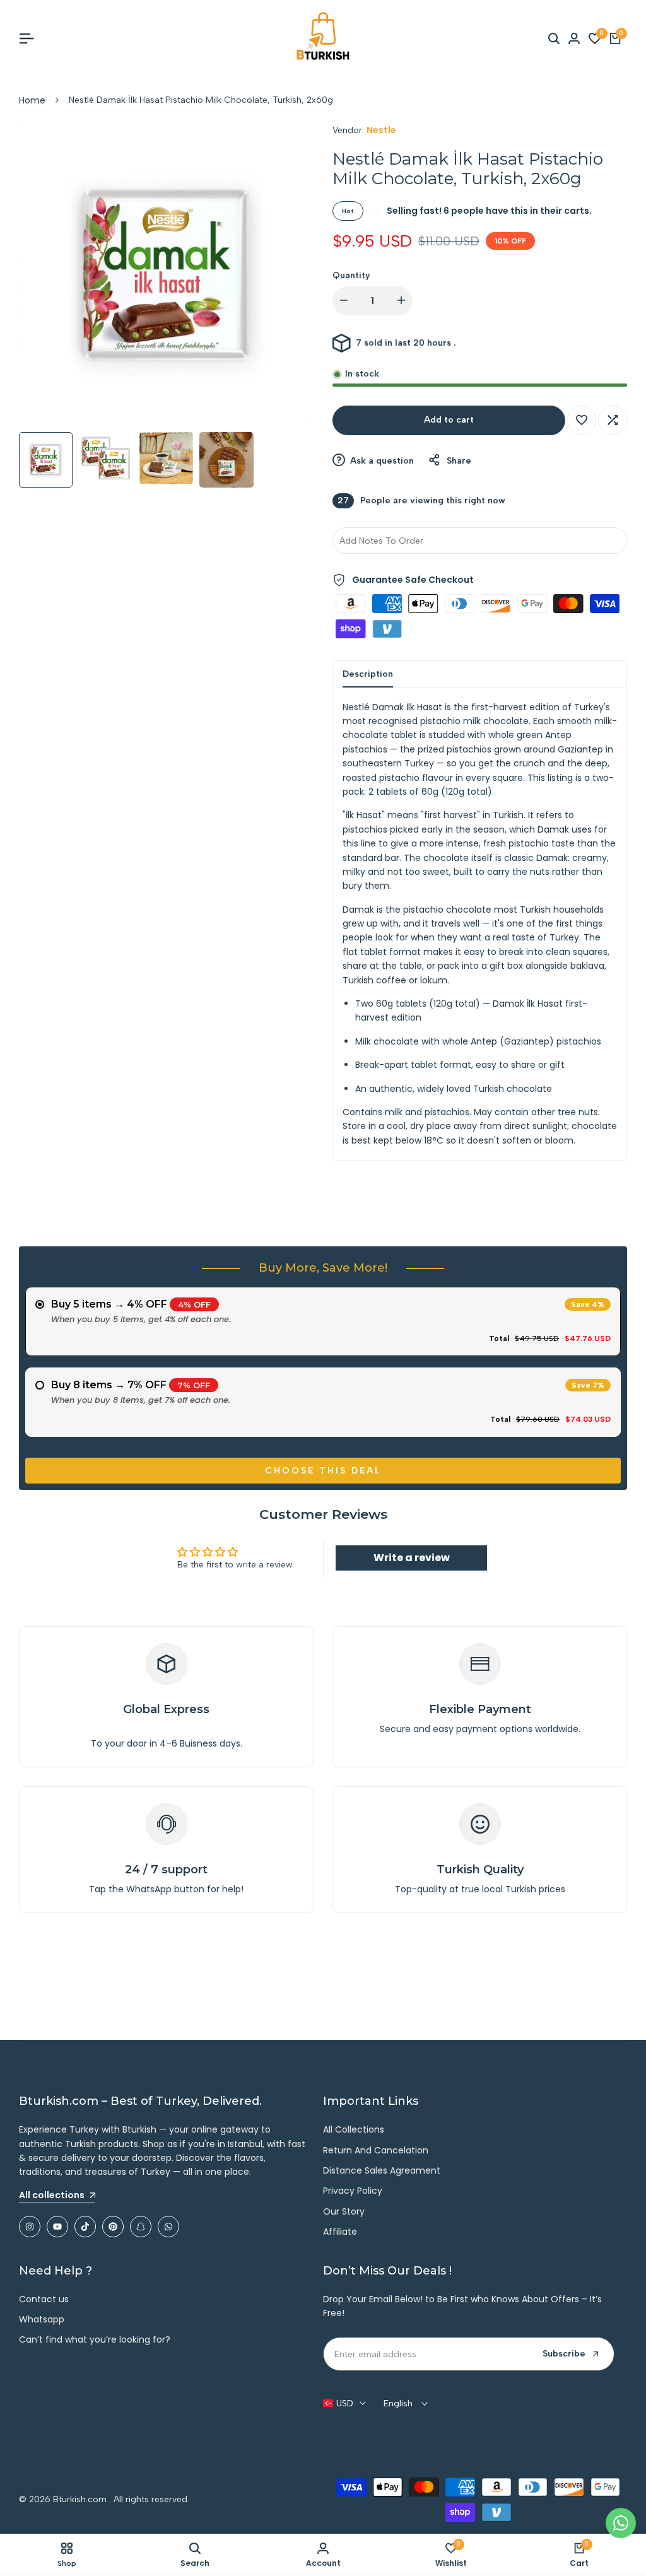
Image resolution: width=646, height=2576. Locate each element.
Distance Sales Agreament (382, 2170)
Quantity (351, 275)
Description (368, 674)
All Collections (354, 2129)
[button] (582, 420)
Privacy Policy (353, 2191)
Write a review (412, 1558)
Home (32, 100)
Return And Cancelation (376, 2150)
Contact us (44, 2299)
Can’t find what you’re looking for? (95, 2339)
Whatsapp (42, 2319)
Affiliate (340, 2232)
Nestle (381, 130)
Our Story (344, 2211)
